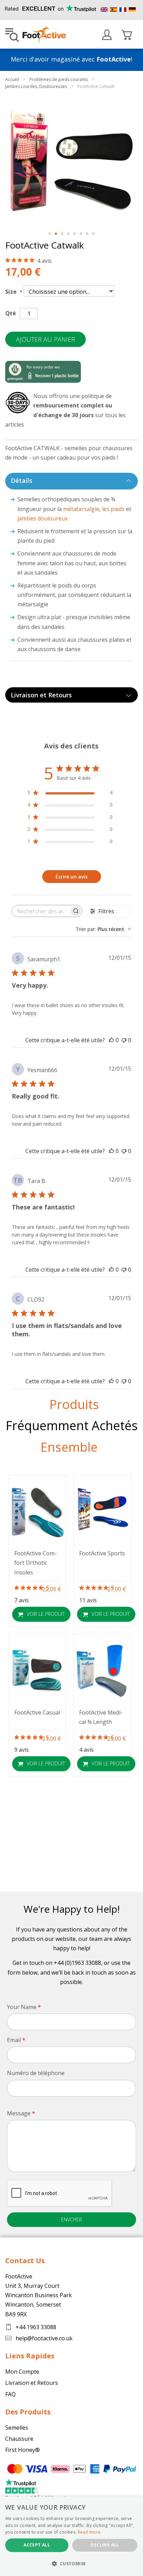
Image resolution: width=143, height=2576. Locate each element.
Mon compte (107, 35)
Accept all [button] (37, 2545)
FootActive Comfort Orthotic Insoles (35, 1563)
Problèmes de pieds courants (59, 79)
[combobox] (103, 929)
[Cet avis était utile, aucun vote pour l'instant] (111, 1040)
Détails (22, 480)
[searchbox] (41, 911)
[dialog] (71, 2536)
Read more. (90, 2532)
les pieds (113, 509)
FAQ (10, 2394)
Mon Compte (22, 2372)
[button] (50, 234)
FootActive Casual (37, 1712)
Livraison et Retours (41, 695)
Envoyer (71, 2219)
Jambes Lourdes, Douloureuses (37, 86)
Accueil (13, 79)
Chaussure (19, 2439)
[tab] (71, 481)
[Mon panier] (127, 35)
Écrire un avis (71, 877)
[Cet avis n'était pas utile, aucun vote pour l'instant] (124, 1040)
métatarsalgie (81, 509)
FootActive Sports (102, 1553)
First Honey (20, 2450)
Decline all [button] (105, 2545)
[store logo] (44, 35)
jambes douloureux (43, 518)
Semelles (17, 2428)
